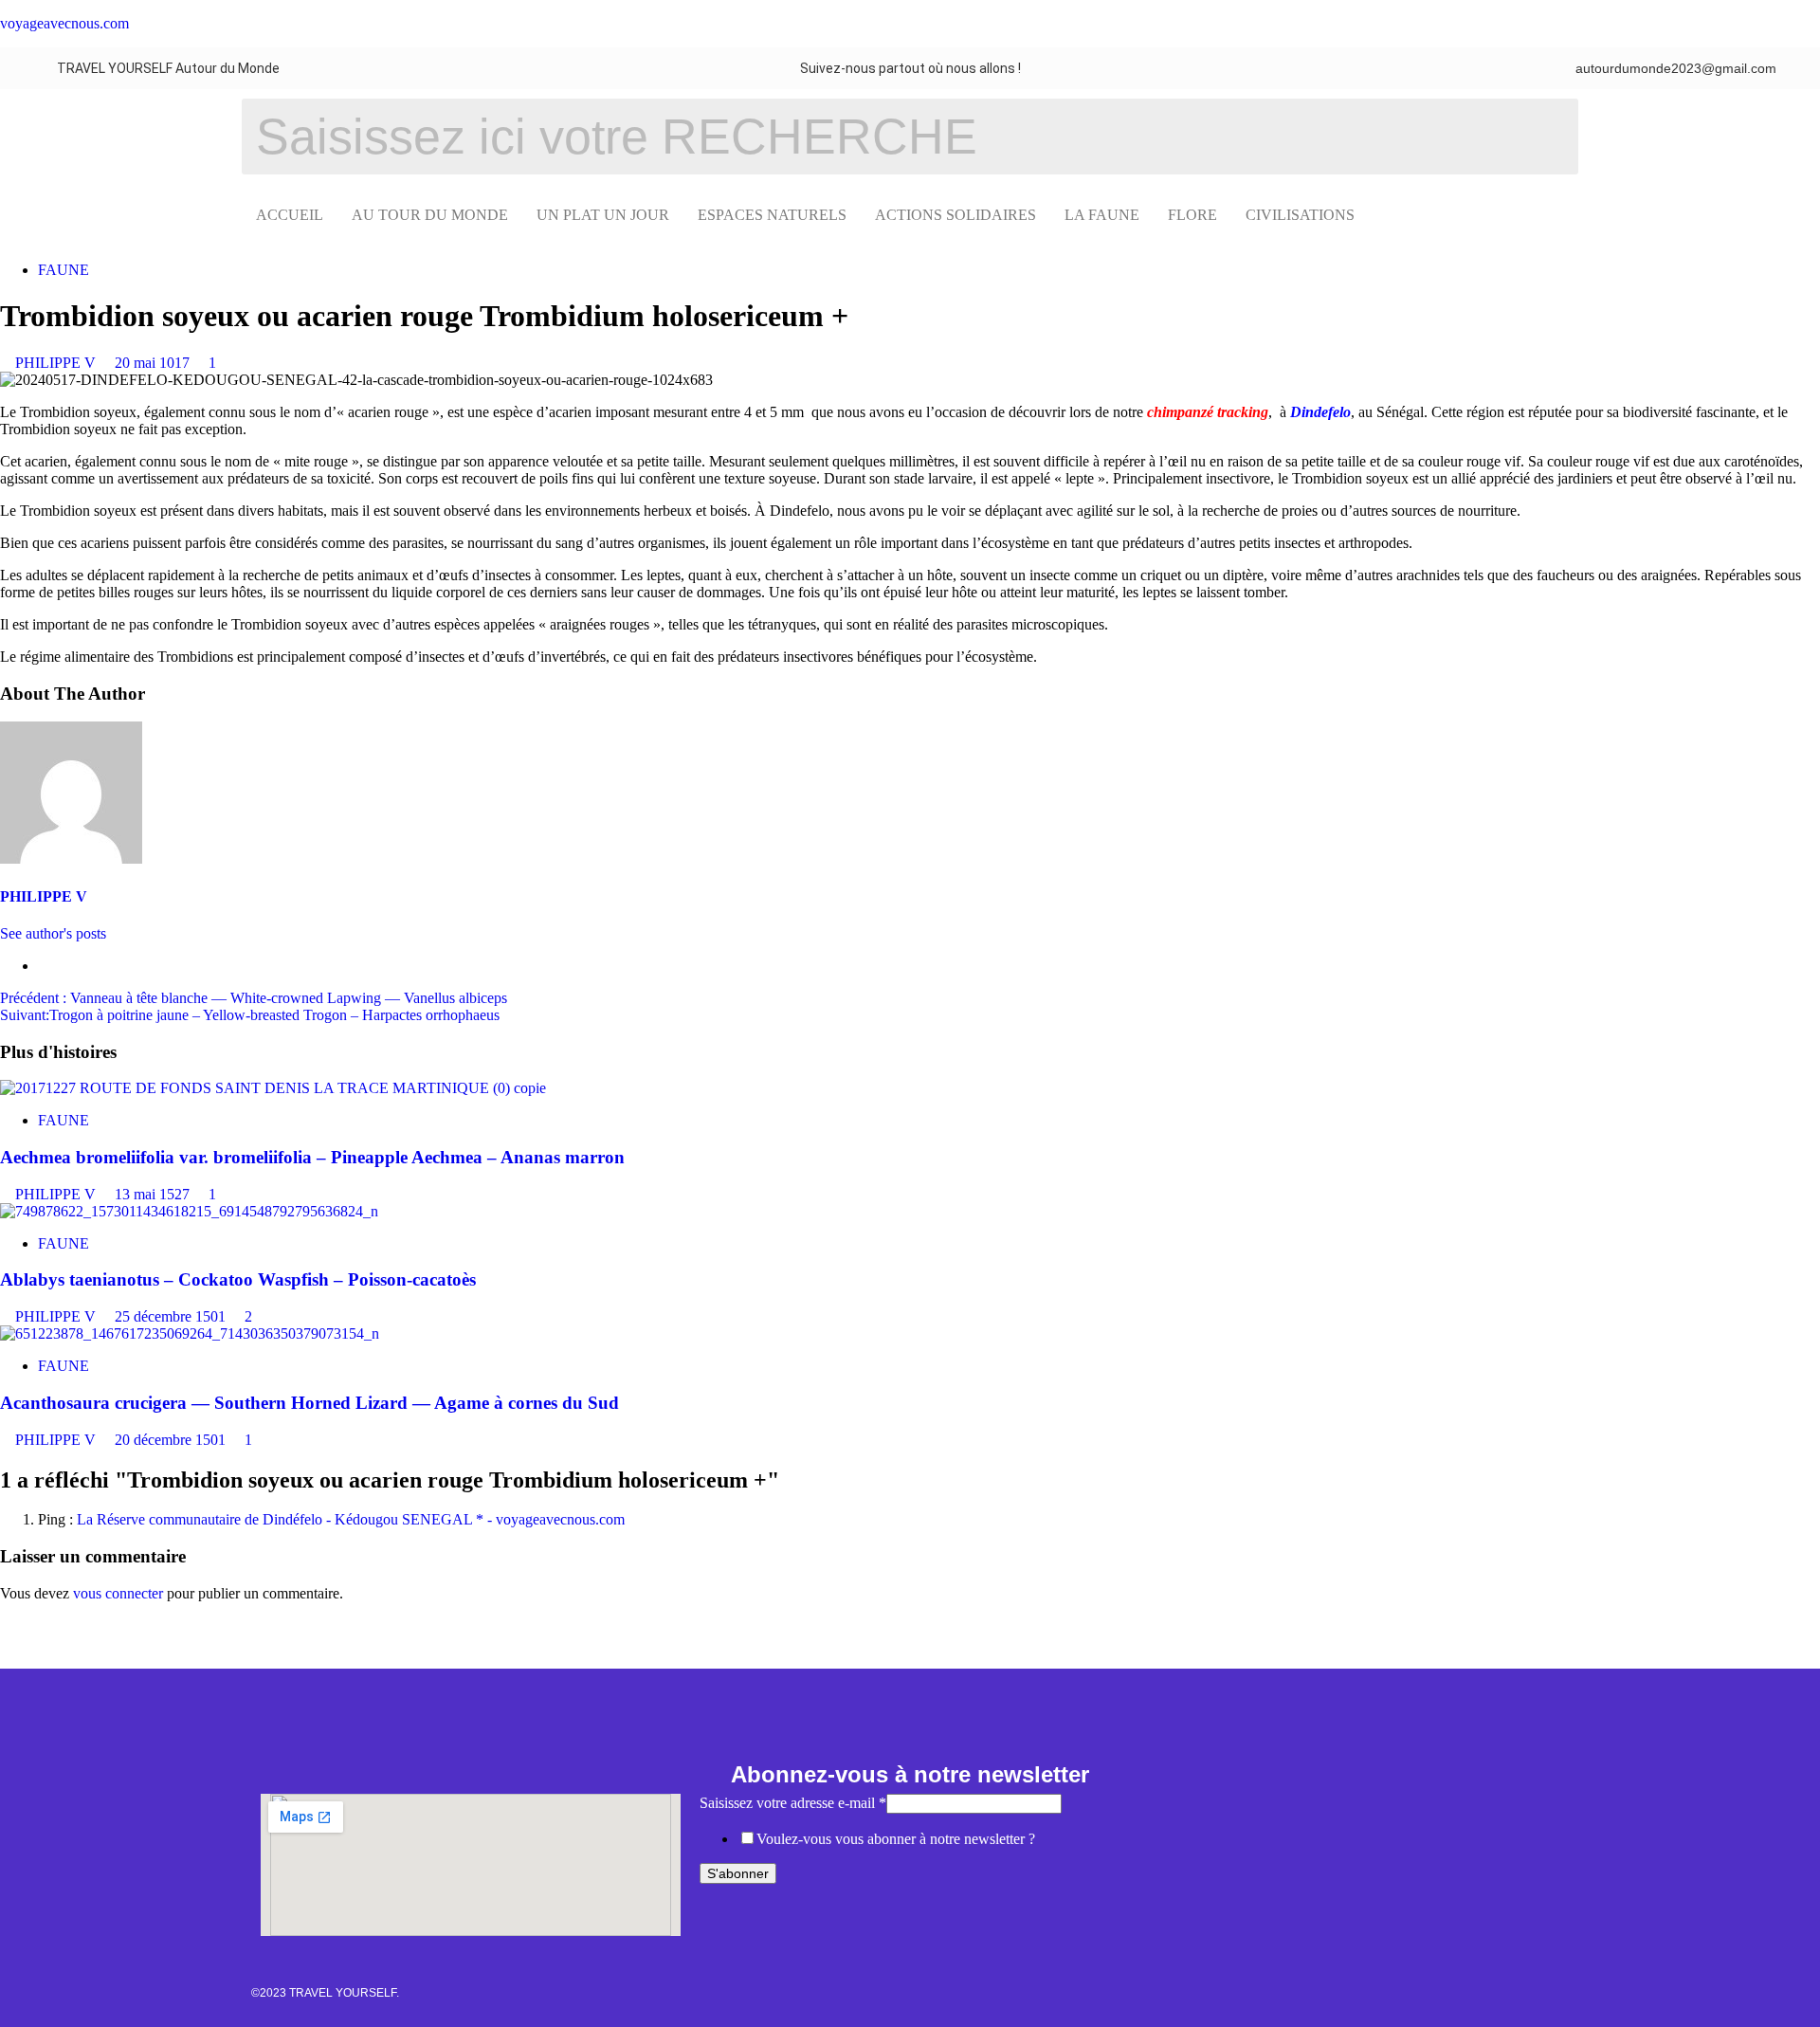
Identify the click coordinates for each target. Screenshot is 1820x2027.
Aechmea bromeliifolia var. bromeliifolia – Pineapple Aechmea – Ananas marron (312, 1157)
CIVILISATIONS (1300, 215)
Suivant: (250, 1015)
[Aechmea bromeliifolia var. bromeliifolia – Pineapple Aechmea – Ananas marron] (273, 1088)
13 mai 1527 (154, 1194)
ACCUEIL (290, 215)
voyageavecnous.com (64, 23)
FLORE (1192, 215)
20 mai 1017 (154, 363)
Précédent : (254, 998)
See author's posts (53, 933)
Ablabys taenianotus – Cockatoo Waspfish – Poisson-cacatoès (238, 1279)
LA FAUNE (1102, 215)
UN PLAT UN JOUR (603, 215)
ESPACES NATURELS (772, 215)
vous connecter (118, 1593)
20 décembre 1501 (172, 1440)
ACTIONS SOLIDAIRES (955, 215)
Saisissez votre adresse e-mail (793, 1803)
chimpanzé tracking (1208, 412)
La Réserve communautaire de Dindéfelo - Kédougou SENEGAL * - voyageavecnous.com (351, 1519)
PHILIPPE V (57, 363)
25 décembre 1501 (172, 1316)
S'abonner (738, 1873)
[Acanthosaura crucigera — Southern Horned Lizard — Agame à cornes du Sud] (190, 1333)
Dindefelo (1320, 412)
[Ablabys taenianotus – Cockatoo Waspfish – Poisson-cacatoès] (189, 1211)
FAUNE (64, 270)
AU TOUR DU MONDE (430, 215)
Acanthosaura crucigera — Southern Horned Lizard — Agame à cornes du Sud (309, 1403)
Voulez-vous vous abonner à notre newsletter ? (896, 1839)
